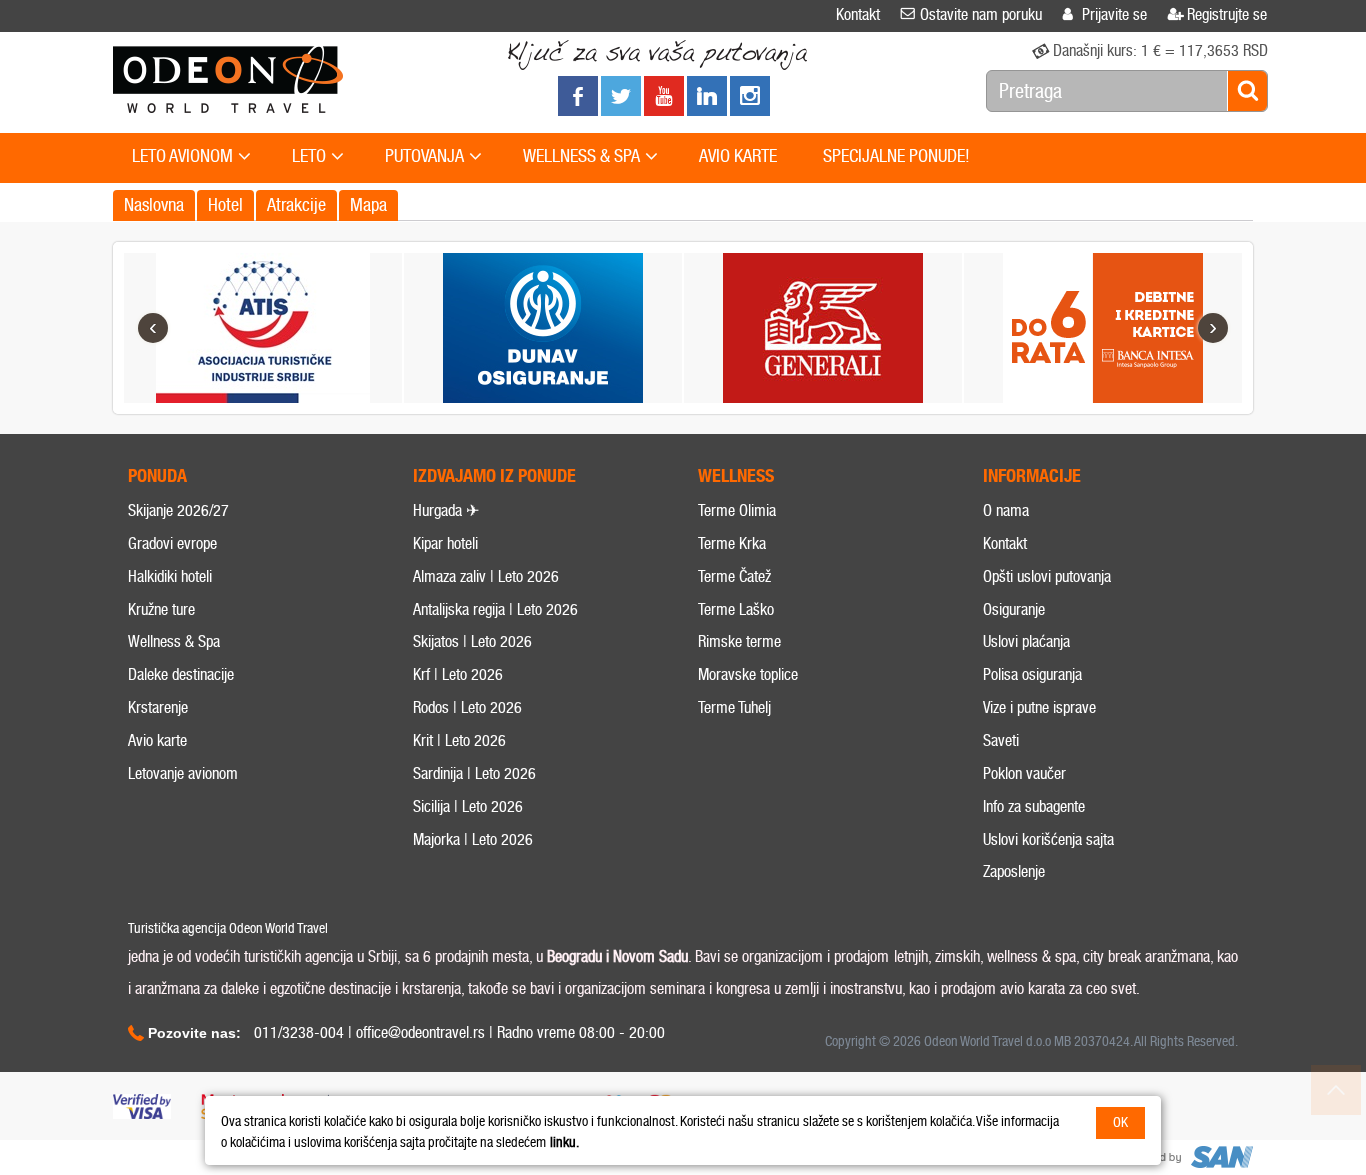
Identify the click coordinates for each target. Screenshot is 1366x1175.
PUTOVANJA (424, 156)
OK (1120, 1122)
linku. (564, 1142)
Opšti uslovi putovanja (1047, 576)
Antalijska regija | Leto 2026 (495, 609)
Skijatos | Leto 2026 (472, 641)
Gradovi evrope (172, 543)
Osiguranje (1014, 609)
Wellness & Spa (174, 641)
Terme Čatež (734, 576)
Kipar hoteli (445, 543)
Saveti (1001, 740)
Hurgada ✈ (446, 510)
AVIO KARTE (738, 156)
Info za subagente (1034, 806)
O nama (1006, 510)
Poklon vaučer (1024, 773)
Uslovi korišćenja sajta (1048, 839)
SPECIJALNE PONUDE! (896, 156)
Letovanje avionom (183, 773)
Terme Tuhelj (734, 707)
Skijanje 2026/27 (178, 510)
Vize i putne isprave (1039, 707)
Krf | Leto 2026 (458, 674)
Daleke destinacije (181, 674)
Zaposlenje (1014, 871)
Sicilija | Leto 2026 (468, 806)
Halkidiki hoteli (170, 576)
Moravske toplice (748, 674)
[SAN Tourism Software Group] (1188, 1157)
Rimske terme (739, 641)
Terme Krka (732, 543)
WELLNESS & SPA (581, 156)
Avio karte (157, 740)
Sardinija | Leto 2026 (474, 773)
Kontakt (1005, 543)
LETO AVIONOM (182, 156)
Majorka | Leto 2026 (473, 839)
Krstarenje (158, 707)
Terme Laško (736, 609)
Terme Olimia (737, 510)
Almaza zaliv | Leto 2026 (486, 576)
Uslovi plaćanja (1026, 641)
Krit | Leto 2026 (459, 740)
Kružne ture (161, 609)
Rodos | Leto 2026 (467, 707)
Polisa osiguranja (1032, 674)
